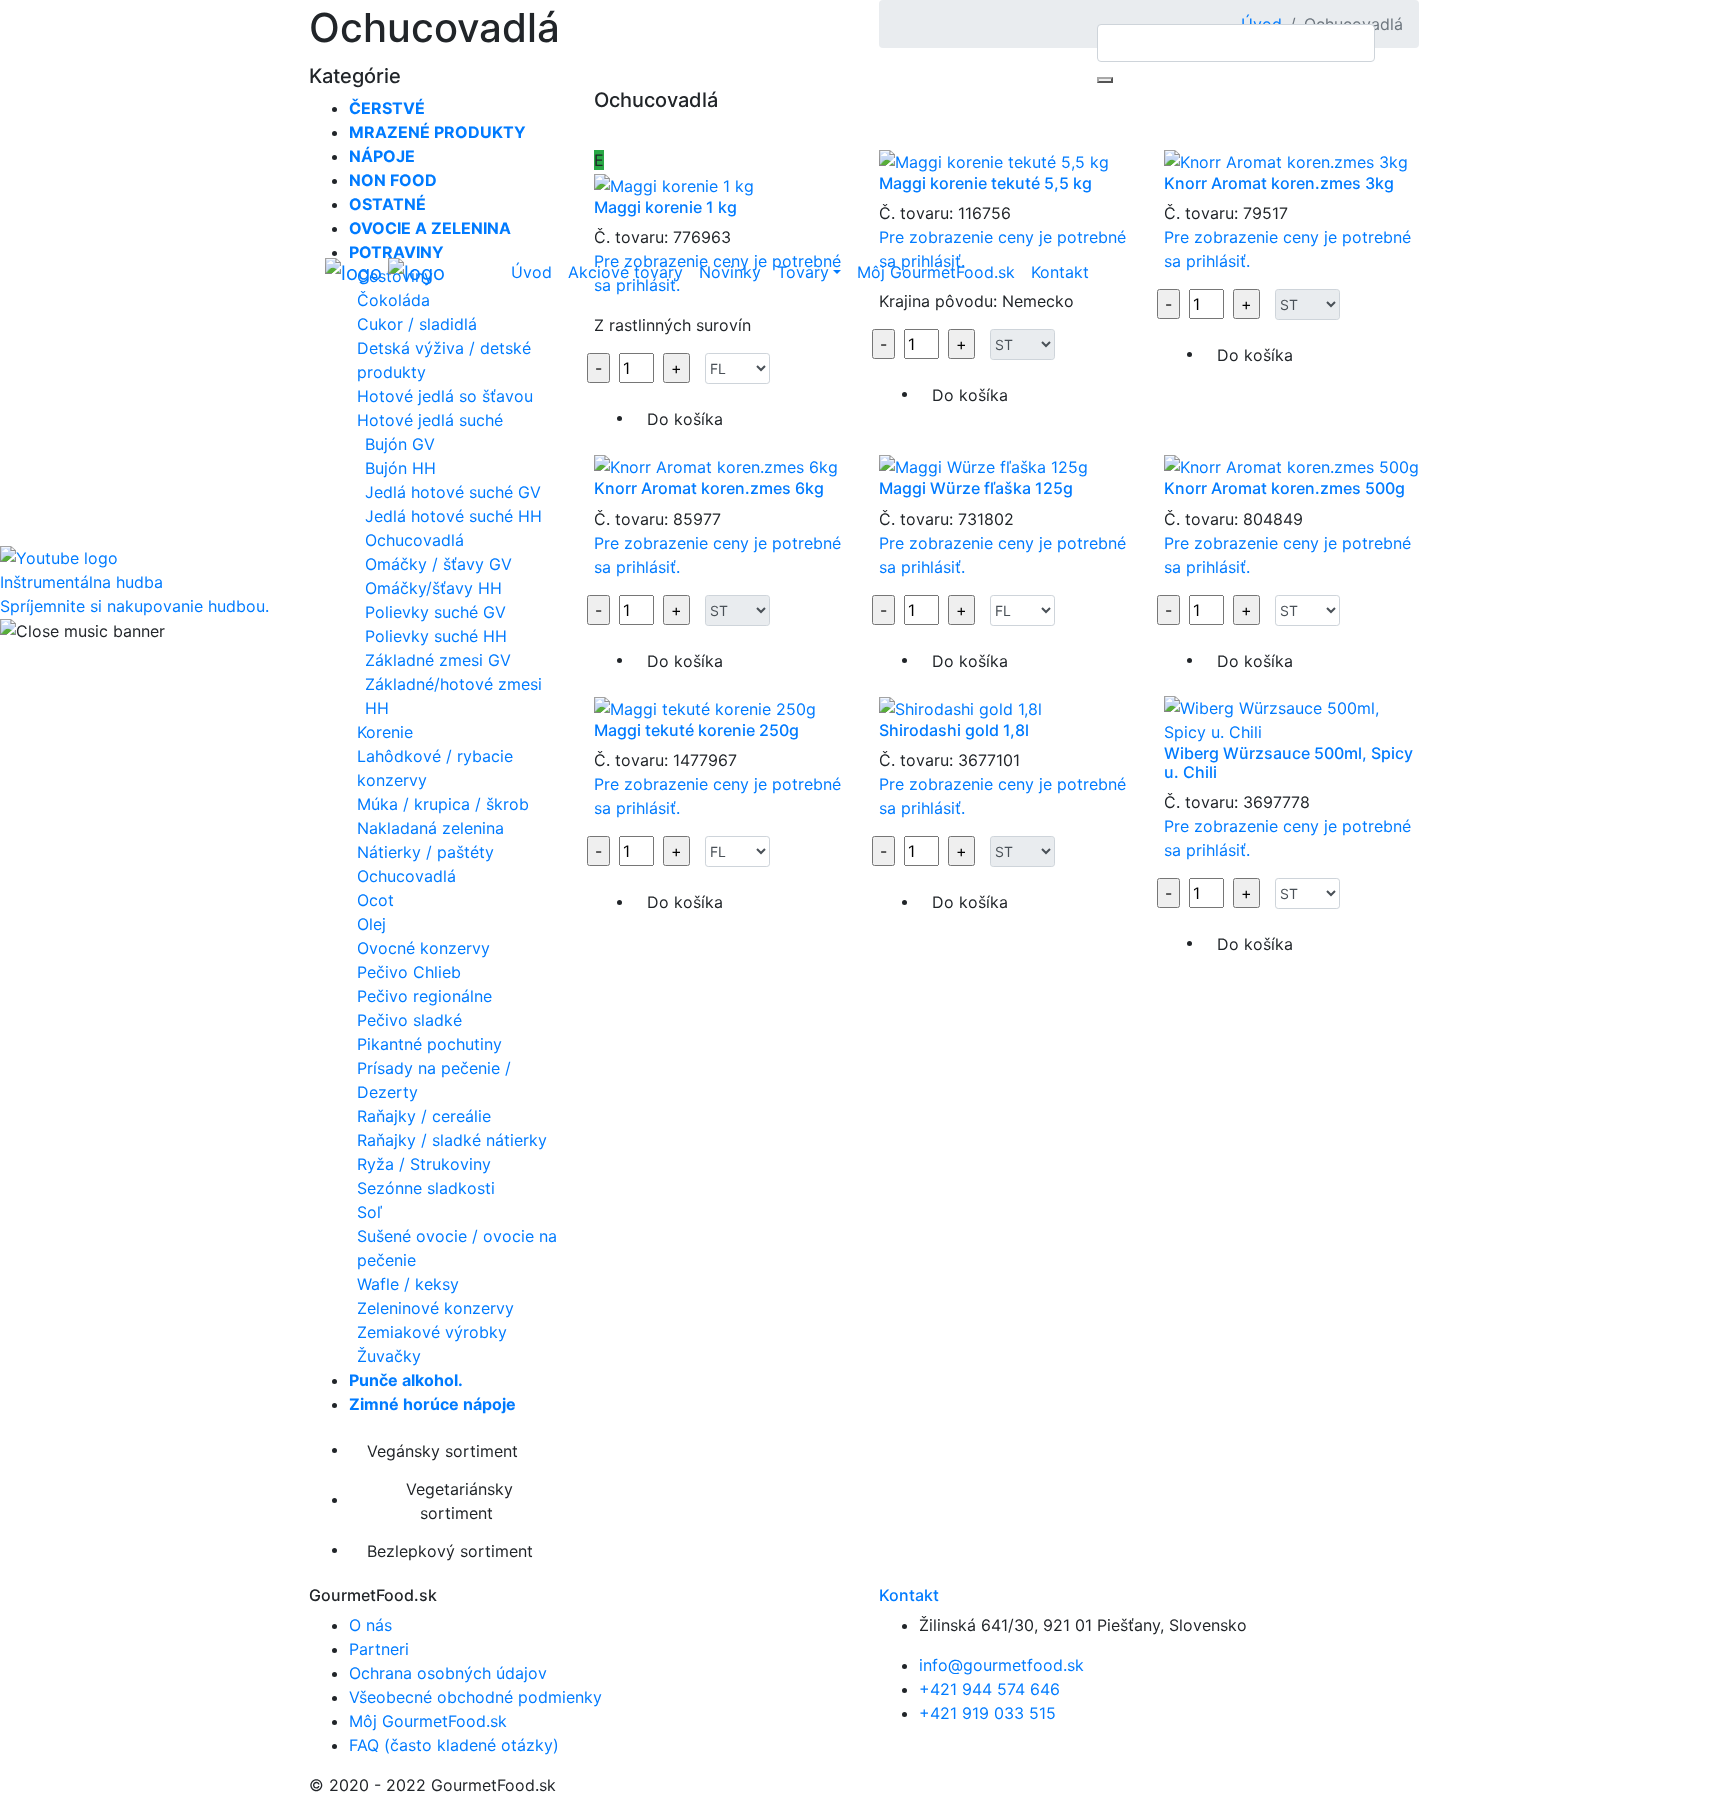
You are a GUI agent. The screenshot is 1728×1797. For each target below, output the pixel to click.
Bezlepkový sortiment (447, 1551)
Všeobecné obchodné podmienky (475, 1697)
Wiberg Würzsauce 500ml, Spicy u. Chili (1288, 762)
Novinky (730, 272)
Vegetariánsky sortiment (457, 1501)
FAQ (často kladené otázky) (454, 1745)
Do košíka (685, 661)
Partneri (379, 1649)
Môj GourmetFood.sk (936, 272)
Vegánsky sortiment (440, 1451)
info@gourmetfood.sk (1001, 1665)
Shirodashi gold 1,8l (954, 730)
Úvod (531, 272)
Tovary (803, 272)
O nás (370, 1625)
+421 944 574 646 (989, 1689)
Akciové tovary (625, 272)
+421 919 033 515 (987, 1713)
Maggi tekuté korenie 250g (696, 730)
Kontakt (1060, 272)
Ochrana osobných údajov (448, 1673)
